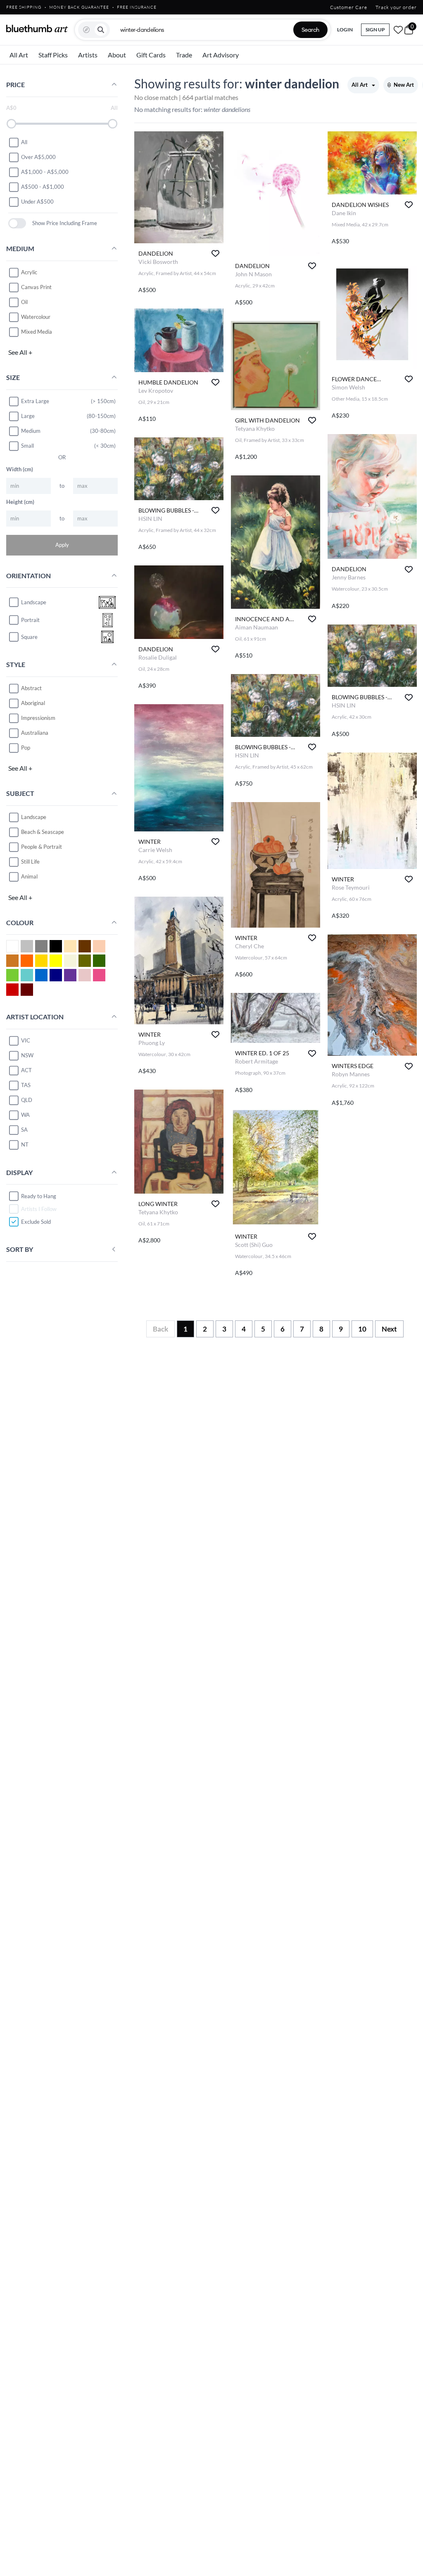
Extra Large (35, 401)
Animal (29, 876)
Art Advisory (221, 55)
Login (345, 30)
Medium (31, 431)
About (117, 55)
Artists (88, 55)
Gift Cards (151, 55)
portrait (30, 620)
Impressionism (38, 718)
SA (24, 1130)
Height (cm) (20, 502)
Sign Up (375, 30)
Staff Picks (53, 55)
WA (25, 1115)
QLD (27, 1100)
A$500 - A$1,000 (43, 187)
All (24, 142)
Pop (26, 748)
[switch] (17, 223)
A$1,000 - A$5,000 (45, 172)
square (29, 637)
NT (25, 1144)
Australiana (35, 733)
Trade (184, 55)
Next (389, 1329)
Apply (62, 545)
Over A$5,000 (38, 157)
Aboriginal (33, 703)
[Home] (37, 28)
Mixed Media (37, 332)
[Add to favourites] (215, 253)
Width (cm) (20, 469)
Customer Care (349, 7)
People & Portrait (42, 847)
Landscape (34, 817)
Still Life (30, 862)
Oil (24, 302)
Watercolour (36, 317)
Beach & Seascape (43, 832)
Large (28, 416)
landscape (34, 602)
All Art (19, 55)
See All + (20, 352)
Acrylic (29, 272)
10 (362, 1329)
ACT (26, 1070)
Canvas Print (36, 287)
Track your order (396, 7)
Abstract (31, 688)
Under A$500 (37, 202)
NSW (27, 1055)
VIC (26, 1040)
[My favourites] (398, 30)
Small (27, 446)
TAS (26, 1085)
